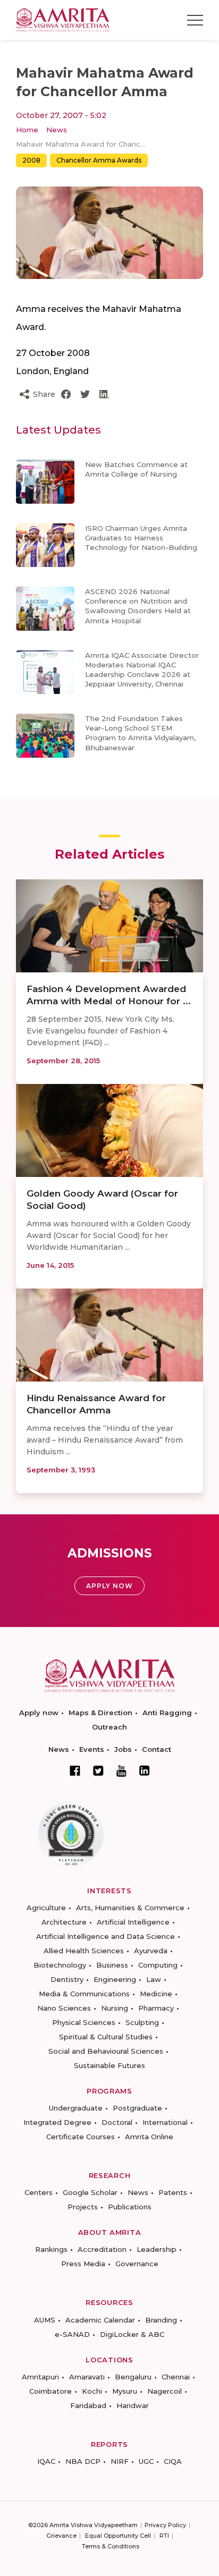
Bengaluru (133, 2377)
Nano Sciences (64, 2008)
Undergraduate (76, 2108)
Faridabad (88, 2405)
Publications (130, 2207)
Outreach (109, 1727)
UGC (146, 2461)
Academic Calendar (100, 2320)
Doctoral (117, 2122)
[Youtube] (121, 1771)
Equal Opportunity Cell (118, 2536)
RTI (164, 2536)
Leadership (157, 2249)
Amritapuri (40, 2377)
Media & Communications (84, 1994)
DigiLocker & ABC (132, 2334)
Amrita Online (149, 2137)
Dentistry (67, 1979)
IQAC (46, 2461)
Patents (173, 2192)
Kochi (92, 2391)
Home (27, 130)
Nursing (115, 2008)
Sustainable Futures (109, 2065)
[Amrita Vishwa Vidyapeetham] (63, 19)
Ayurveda (151, 1951)
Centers (39, 2192)
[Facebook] (75, 1770)
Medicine (156, 1994)
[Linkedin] (145, 1770)
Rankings (51, 2249)
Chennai (176, 2377)
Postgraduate (137, 2108)
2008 (31, 160)
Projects (83, 2207)
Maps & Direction (100, 1713)
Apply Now (109, 1586)
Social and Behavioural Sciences (106, 2051)
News (57, 130)
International (165, 2122)
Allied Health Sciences (84, 1951)
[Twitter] (98, 1770)
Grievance (61, 2536)
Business (112, 1965)
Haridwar (133, 2405)
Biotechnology (60, 1965)
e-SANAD (72, 2334)
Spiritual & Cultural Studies (106, 2037)
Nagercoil (165, 2391)
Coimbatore (50, 2391)
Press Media (83, 2264)
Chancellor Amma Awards (99, 160)
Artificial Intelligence (133, 1922)
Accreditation (102, 2249)
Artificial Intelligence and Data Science (106, 1936)
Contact (157, 1749)
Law (154, 1979)
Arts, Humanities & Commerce (130, 1908)
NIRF (120, 2461)
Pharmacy (156, 2008)
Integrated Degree (57, 2122)
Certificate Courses (81, 2137)
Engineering (115, 1979)
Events (92, 1749)
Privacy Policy (165, 2525)
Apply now (39, 1713)
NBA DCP (83, 2461)
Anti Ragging (167, 1713)
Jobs (123, 1749)
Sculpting (142, 2022)
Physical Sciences (84, 2022)
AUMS (45, 2320)
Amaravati (87, 2377)
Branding (161, 2320)
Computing (158, 1965)
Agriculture (46, 1908)
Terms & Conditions (111, 2546)
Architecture (64, 1922)
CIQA (173, 2461)
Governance (137, 2264)
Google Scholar (90, 2192)
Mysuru (125, 2391)
